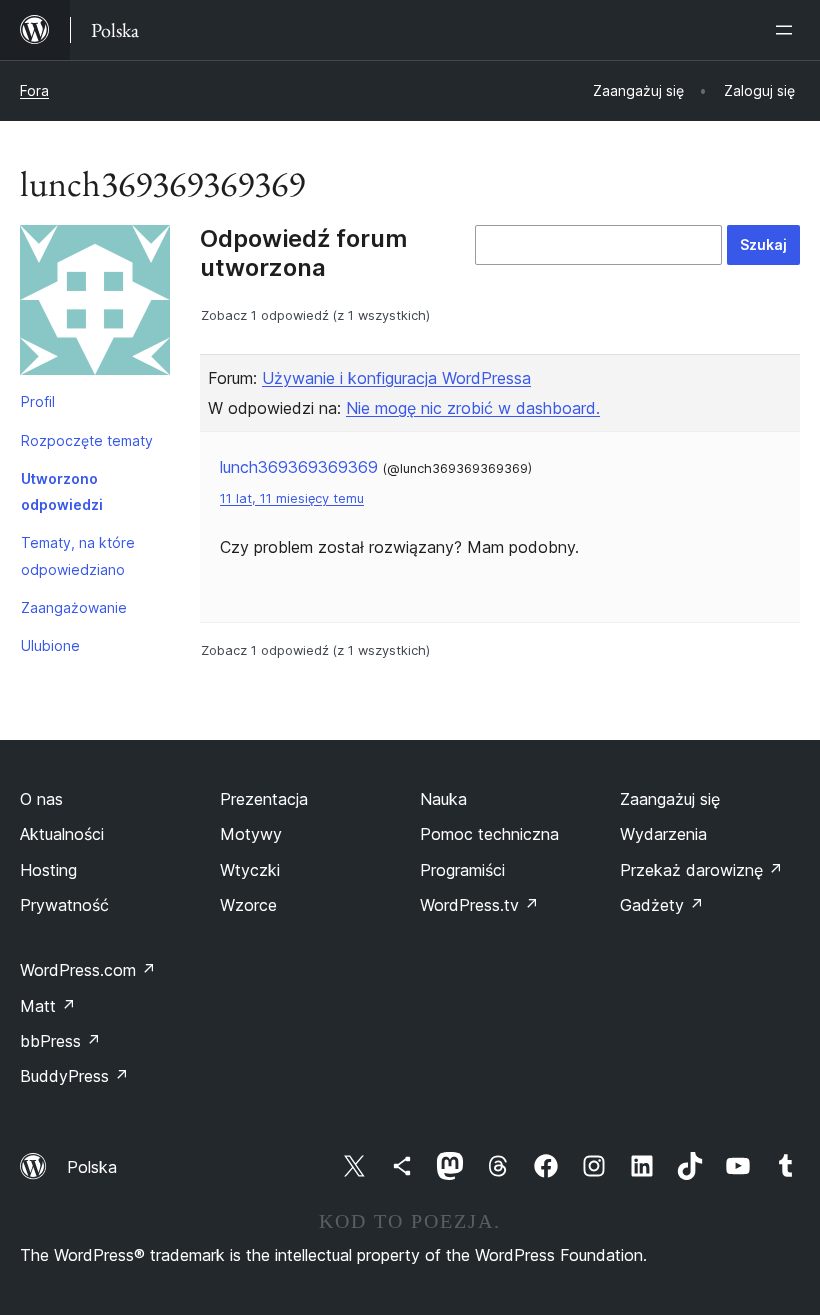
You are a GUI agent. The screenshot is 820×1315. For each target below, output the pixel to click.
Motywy (251, 834)
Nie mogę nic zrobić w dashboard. (473, 408)
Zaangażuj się (670, 799)
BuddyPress (74, 1076)
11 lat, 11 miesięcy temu (292, 498)
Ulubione (50, 645)
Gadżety (662, 905)
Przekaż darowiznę (701, 870)
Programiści (462, 870)
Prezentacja (264, 799)
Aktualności (62, 834)
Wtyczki (250, 870)
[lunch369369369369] (95, 304)
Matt (48, 1006)
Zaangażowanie (74, 607)
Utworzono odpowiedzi (62, 491)
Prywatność (64, 905)
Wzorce (248, 905)
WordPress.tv (479, 905)
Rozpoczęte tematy (87, 440)
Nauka (443, 799)
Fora (34, 90)
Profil (38, 401)
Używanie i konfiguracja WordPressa (396, 378)
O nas (41, 799)
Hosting (48, 870)
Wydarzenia (663, 834)
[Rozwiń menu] (788, 30)
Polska (92, 1167)
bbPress (60, 1041)
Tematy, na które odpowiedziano (78, 555)
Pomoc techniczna (489, 834)
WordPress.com (88, 970)
